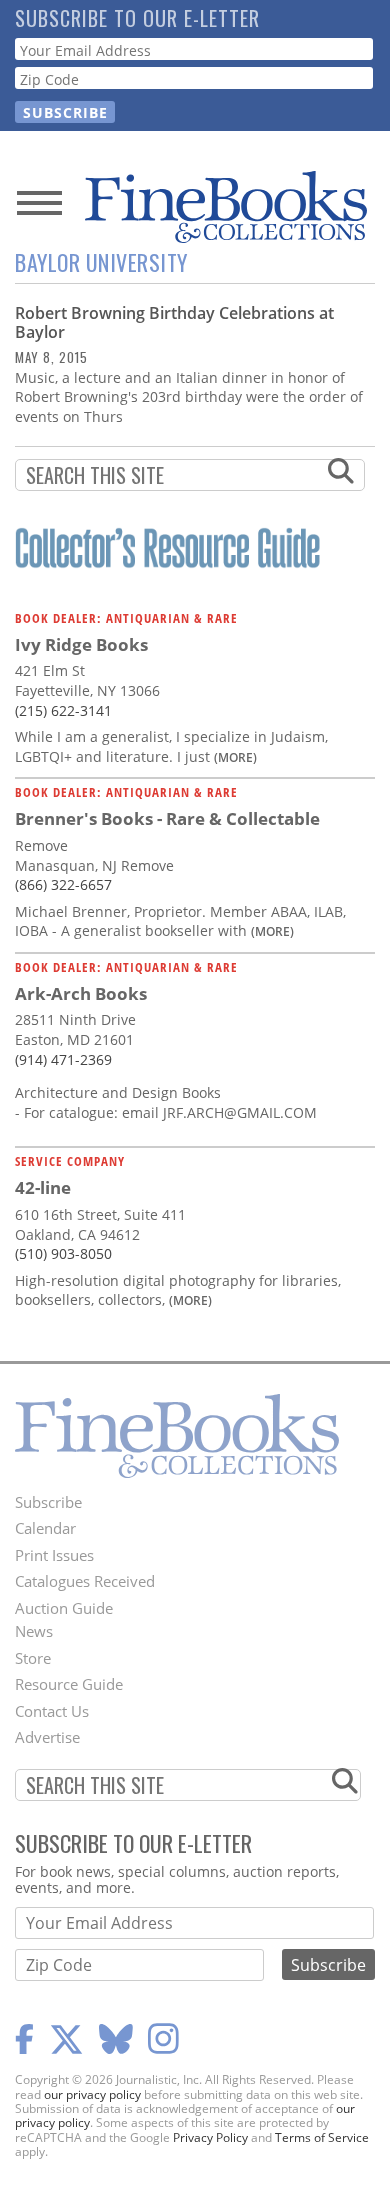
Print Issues (54, 1555)
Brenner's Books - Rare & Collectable (167, 818)
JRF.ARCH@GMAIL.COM (240, 1112)
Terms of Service (322, 2137)
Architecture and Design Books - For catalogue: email (118, 1102)
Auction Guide (64, 1608)
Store (33, 1658)
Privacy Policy (210, 2137)
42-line (43, 1187)
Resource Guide (69, 1684)
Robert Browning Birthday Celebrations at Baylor (174, 322)
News (34, 1631)
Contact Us (52, 1711)
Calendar (45, 1528)
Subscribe (48, 1502)
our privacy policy (92, 2094)
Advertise (47, 1737)
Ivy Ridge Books (81, 644)
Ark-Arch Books (81, 993)
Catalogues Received (85, 1581)
